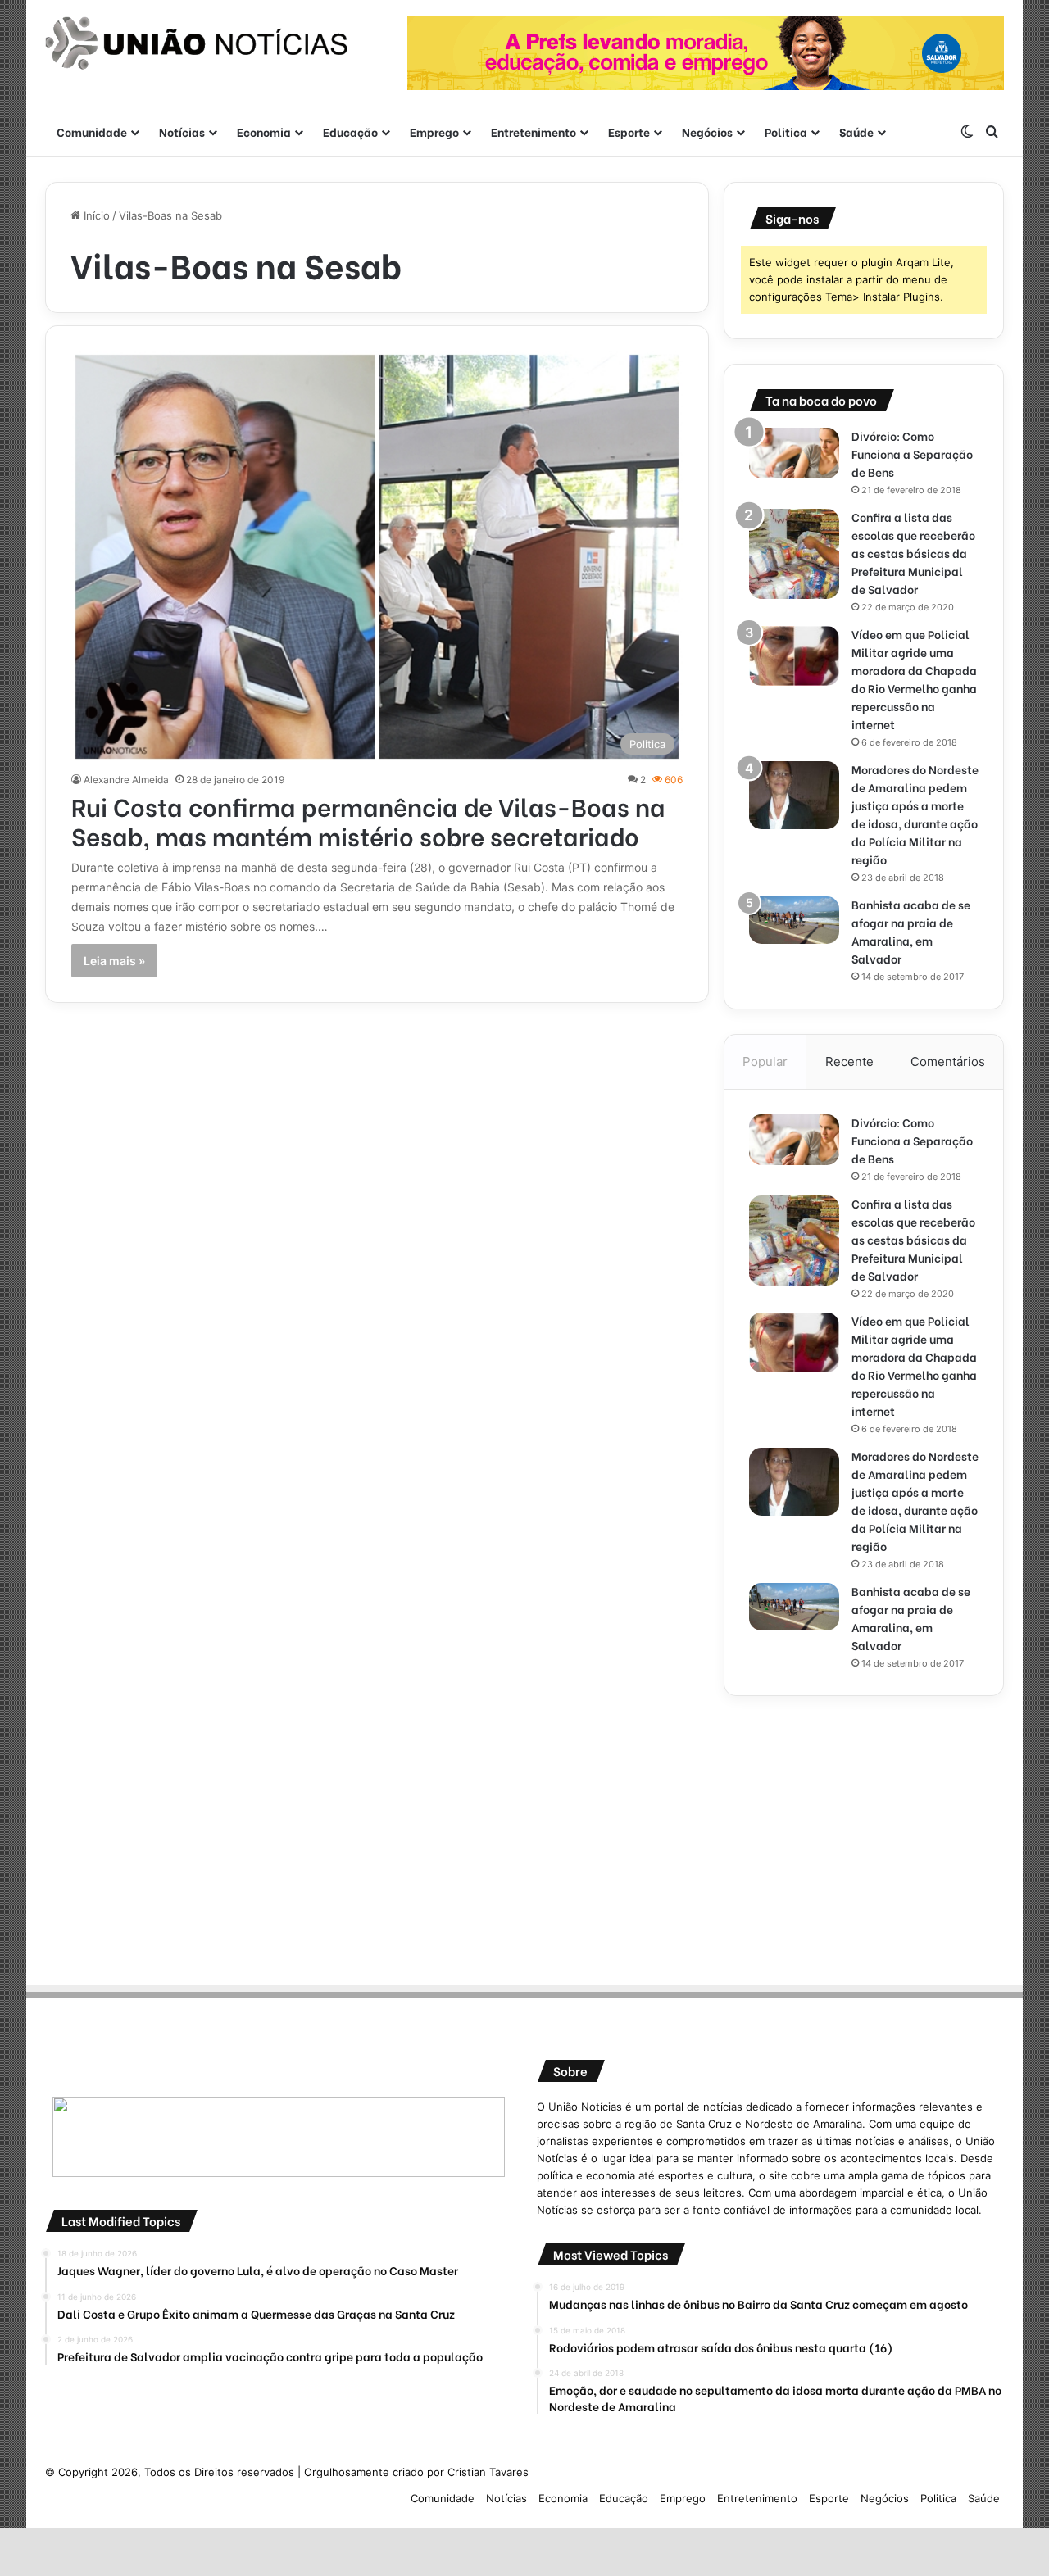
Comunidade (92, 132)
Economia (264, 132)
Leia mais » (114, 961)
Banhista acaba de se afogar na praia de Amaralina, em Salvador (911, 931)
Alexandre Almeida (126, 780)
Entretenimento (534, 132)
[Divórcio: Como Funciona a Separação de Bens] (794, 453)
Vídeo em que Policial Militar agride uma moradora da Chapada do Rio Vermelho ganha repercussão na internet (914, 679)
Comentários (948, 1061)
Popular (765, 1061)
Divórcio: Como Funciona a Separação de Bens (912, 454)
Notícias (182, 132)
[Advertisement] (864, 1835)
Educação (350, 132)
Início (95, 215)
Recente (849, 1061)
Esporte (629, 132)
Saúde (856, 132)
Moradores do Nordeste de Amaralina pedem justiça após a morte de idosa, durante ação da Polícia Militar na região (915, 814)
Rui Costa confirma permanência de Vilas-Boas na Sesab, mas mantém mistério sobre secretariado (368, 820)
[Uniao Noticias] (197, 43)
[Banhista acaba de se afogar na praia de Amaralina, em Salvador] (794, 920)
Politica (786, 132)
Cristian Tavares (488, 2472)
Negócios (707, 132)
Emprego (434, 132)
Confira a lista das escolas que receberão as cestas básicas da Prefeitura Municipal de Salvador (913, 553)
